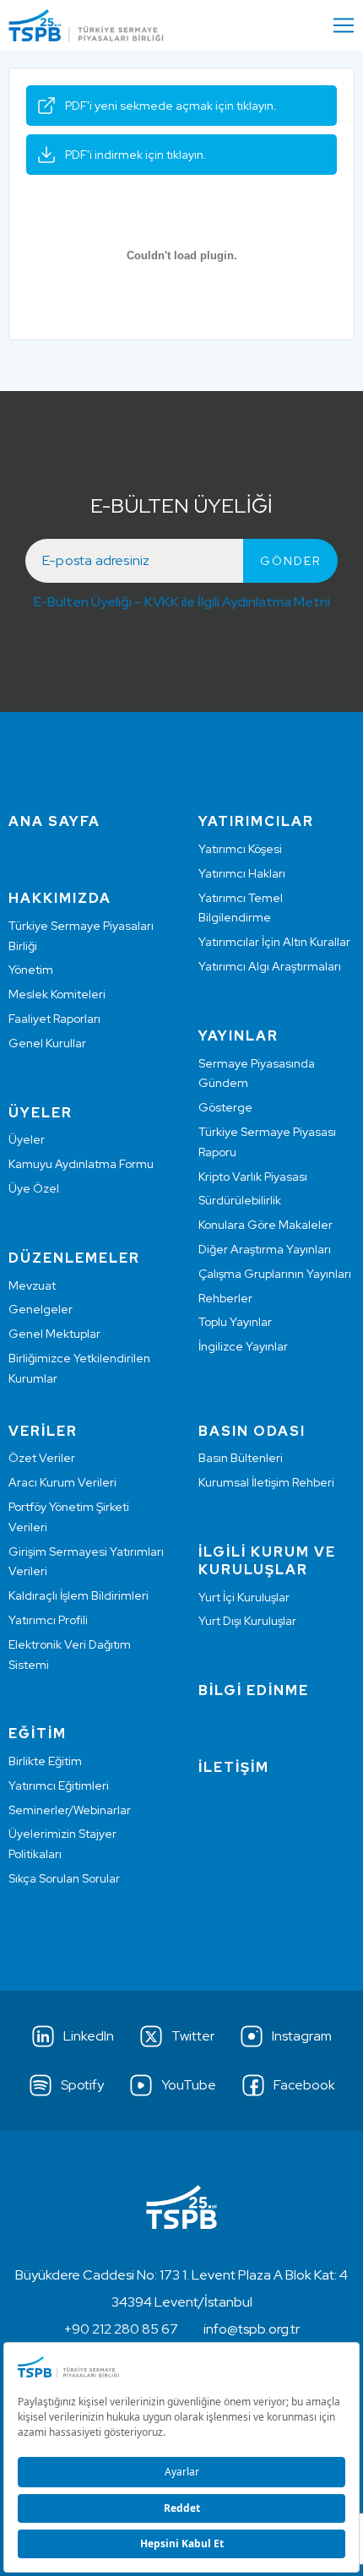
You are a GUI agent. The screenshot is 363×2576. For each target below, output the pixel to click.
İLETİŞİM (234, 1767)
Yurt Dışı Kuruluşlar (247, 1621)
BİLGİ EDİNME (254, 1690)
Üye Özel (34, 1188)
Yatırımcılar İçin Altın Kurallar (274, 942)
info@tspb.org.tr (252, 2329)
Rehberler (225, 1298)
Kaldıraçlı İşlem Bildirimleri (79, 1595)
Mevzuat (32, 1285)
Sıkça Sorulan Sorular (64, 1878)
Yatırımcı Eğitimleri (59, 1785)
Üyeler (27, 1139)
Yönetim (31, 970)
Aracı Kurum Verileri (62, 1482)
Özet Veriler (42, 1458)
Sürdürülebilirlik (240, 1200)
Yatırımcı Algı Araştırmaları (270, 966)
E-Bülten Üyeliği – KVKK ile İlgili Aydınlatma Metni (182, 602)
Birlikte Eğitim (45, 1761)
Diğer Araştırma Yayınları (265, 1249)
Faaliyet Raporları (54, 1019)
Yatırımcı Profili (48, 1620)
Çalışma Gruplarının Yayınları (275, 1274)
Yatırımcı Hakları (242, 873)
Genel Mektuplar (54, 1334)
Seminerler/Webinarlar (70, 1810)
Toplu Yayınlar (235, 1322)
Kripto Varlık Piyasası (253, 1177)
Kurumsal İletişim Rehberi (266, 1482)
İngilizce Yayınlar (243, 1346)
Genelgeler (41, 1309)
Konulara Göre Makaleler (265, 1225)
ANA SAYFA (54, 821)
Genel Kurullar (47, 1043)
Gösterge (225, 1107)
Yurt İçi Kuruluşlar (244, 1597)
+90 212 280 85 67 (121, 2329)
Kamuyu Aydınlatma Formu (81, 1164)
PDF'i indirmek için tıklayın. (136, 155)
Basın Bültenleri (241, 1458)
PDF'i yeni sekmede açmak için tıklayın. (171, 106)
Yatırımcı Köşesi (240, 849)
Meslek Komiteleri (57, 994)
